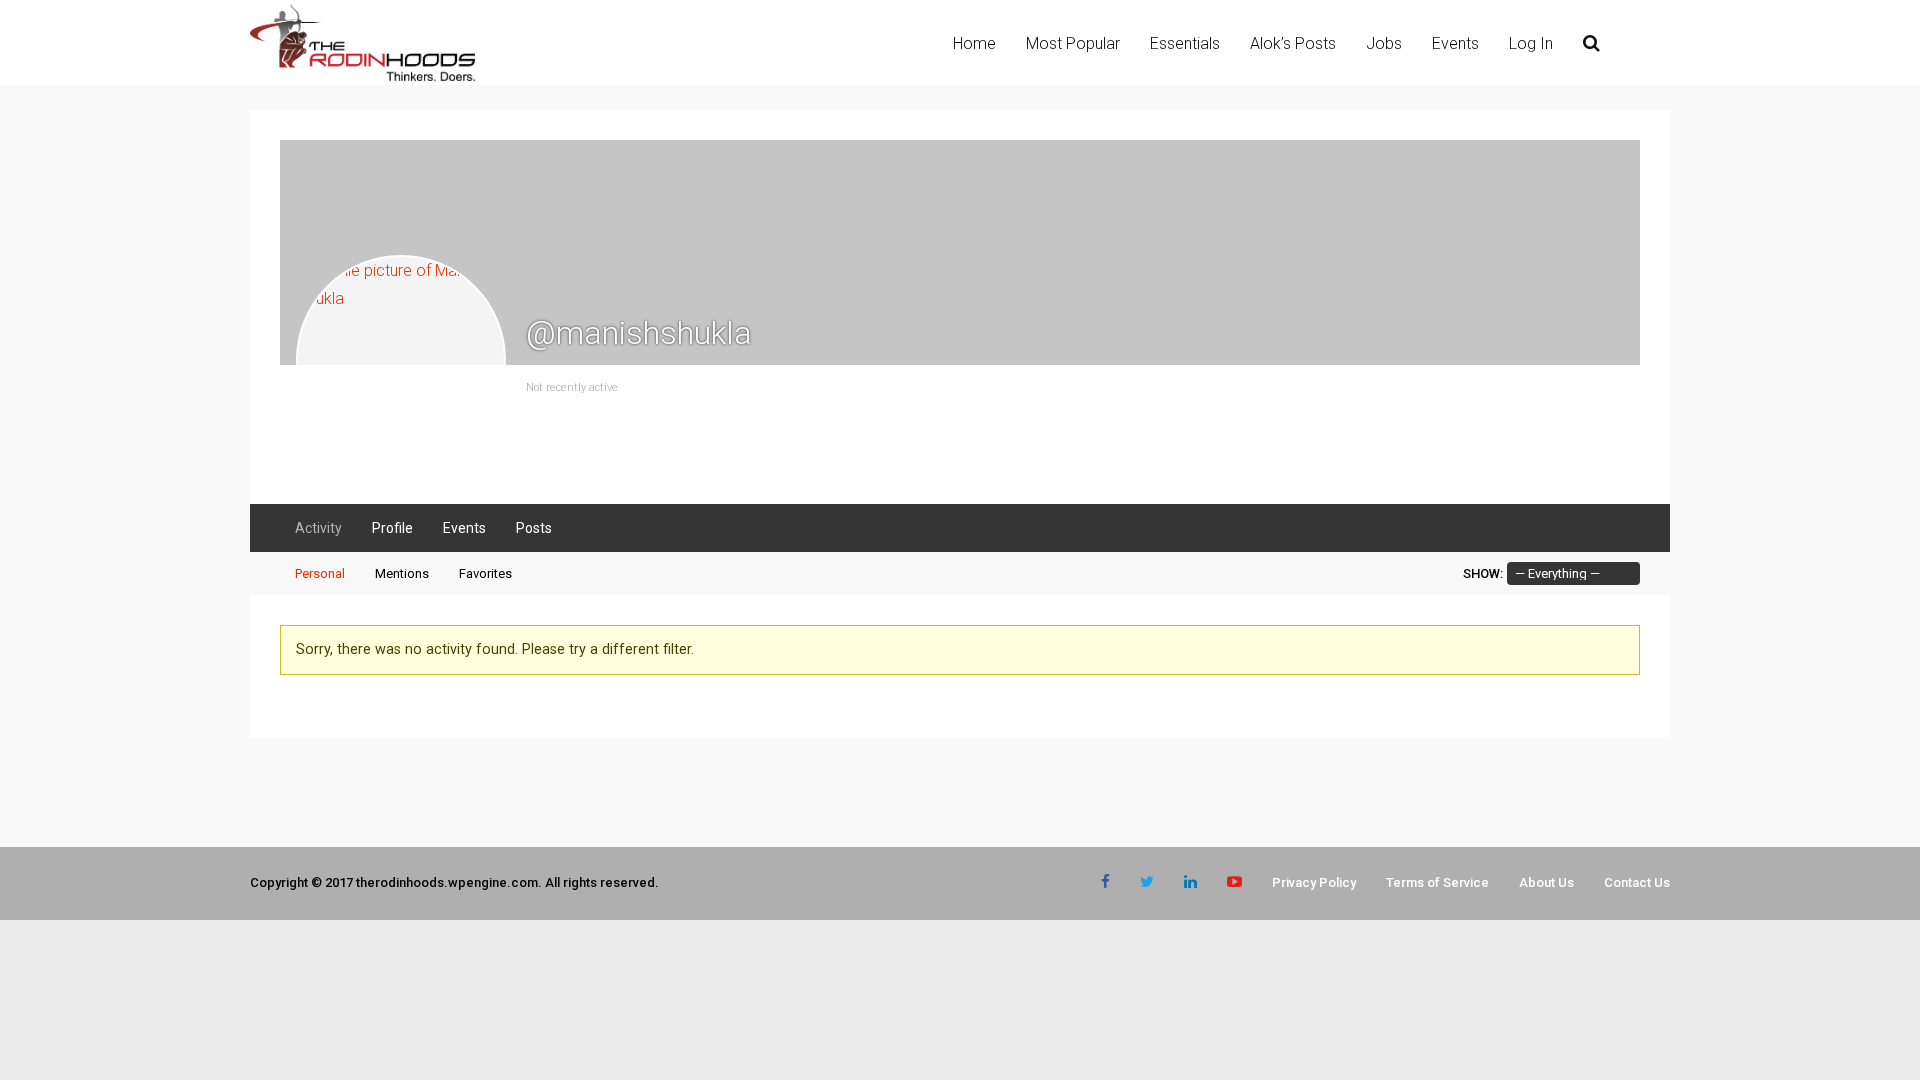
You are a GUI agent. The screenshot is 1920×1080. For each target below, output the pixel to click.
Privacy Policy (1314, 882)
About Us (1546, 882)
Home (974, 43)
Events (1455, 43)
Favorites (485, 573)
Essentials (1185, 43)
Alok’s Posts (1293, 43)
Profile (392, 528)
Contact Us (1637, 882)
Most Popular (1073, 43)
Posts (534, 528)
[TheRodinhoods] (362, 77)
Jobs (1384, 43)
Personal (320, 573)
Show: (1483, 573)
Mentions (402, 573)
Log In (1531, 43)
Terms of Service (1437, 882)
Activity (318, 528)
